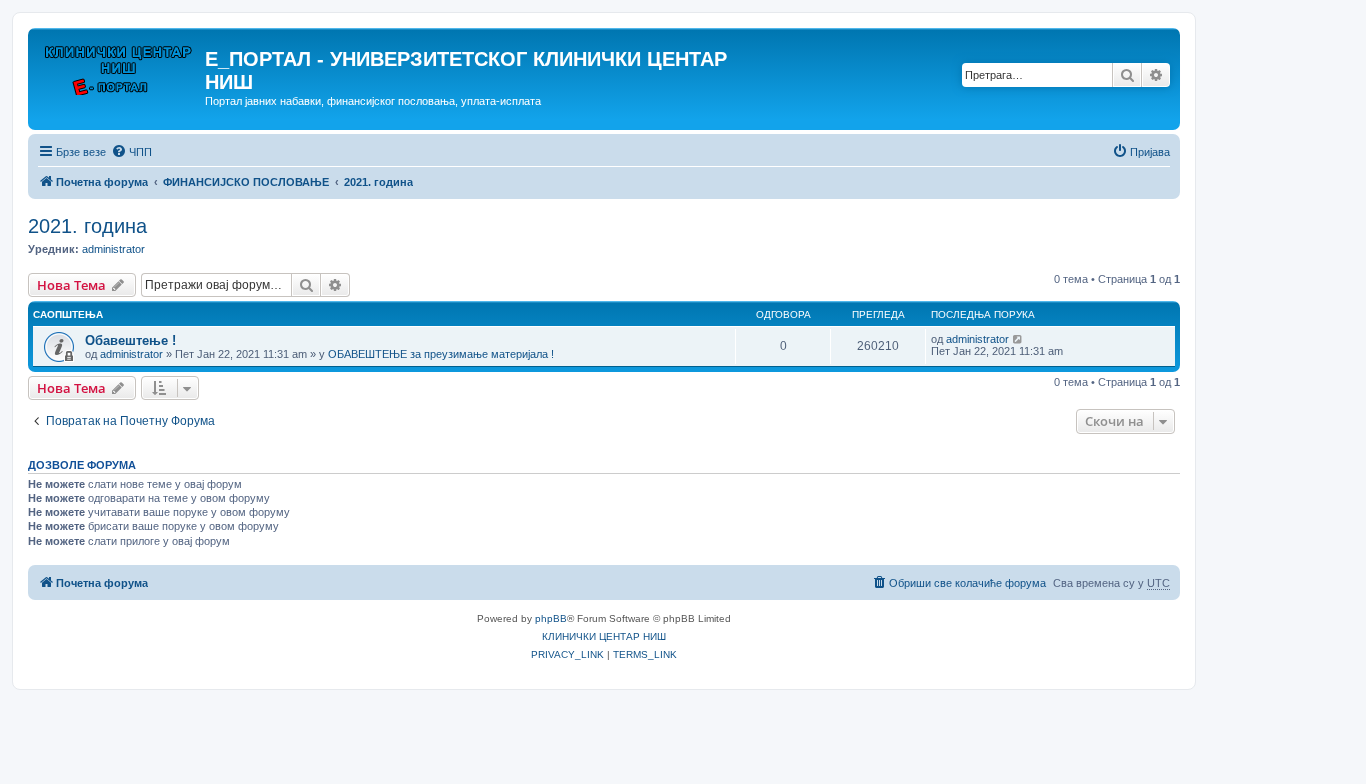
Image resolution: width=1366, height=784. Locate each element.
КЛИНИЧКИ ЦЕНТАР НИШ (604, 636)
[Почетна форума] (119, 65)
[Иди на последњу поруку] (1018, 339)
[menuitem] (131, 152)
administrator (113, 249)
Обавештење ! (130, 340)
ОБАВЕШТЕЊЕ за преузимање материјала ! (441, 354)
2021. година (87, 226)
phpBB (551, 618)
